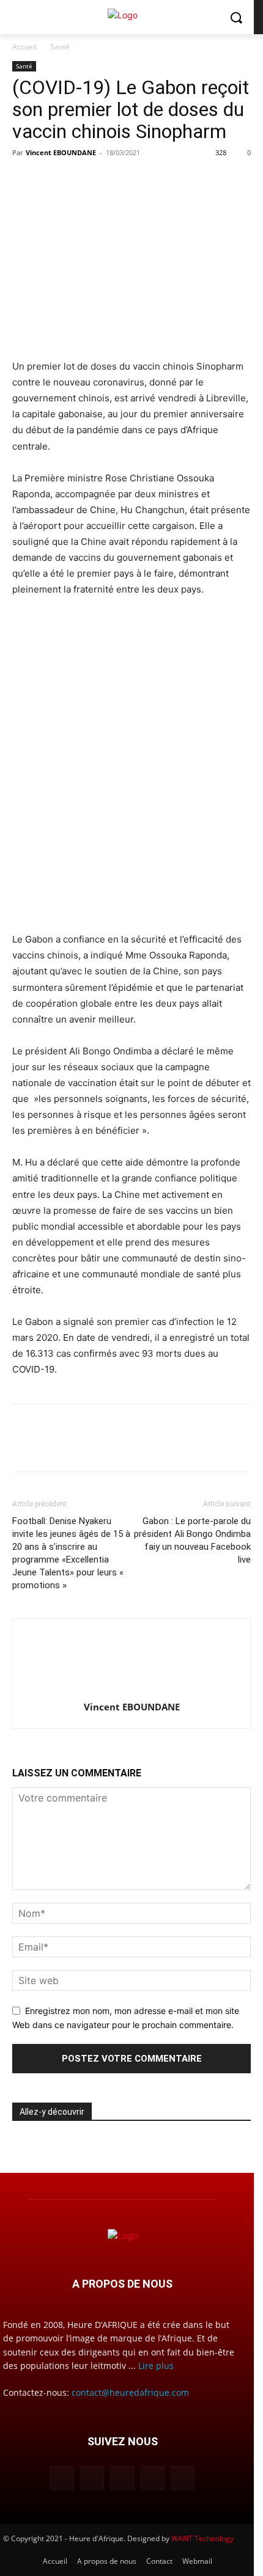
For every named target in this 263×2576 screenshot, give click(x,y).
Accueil (24, 47)
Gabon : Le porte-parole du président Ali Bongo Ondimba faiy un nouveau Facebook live (192, 1540)
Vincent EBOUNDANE (61, 152)
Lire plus (156, 2366)
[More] (138, 180)
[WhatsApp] (109, 180)
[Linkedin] (81, 180)
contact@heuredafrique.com (130, 2392)
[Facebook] (24, 180)
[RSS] (153, 2478)
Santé (60, 47)
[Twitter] (53, 180)
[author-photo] (131, 1690)
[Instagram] (92, 2478)
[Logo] (122, 15)
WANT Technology (202, 2538)
